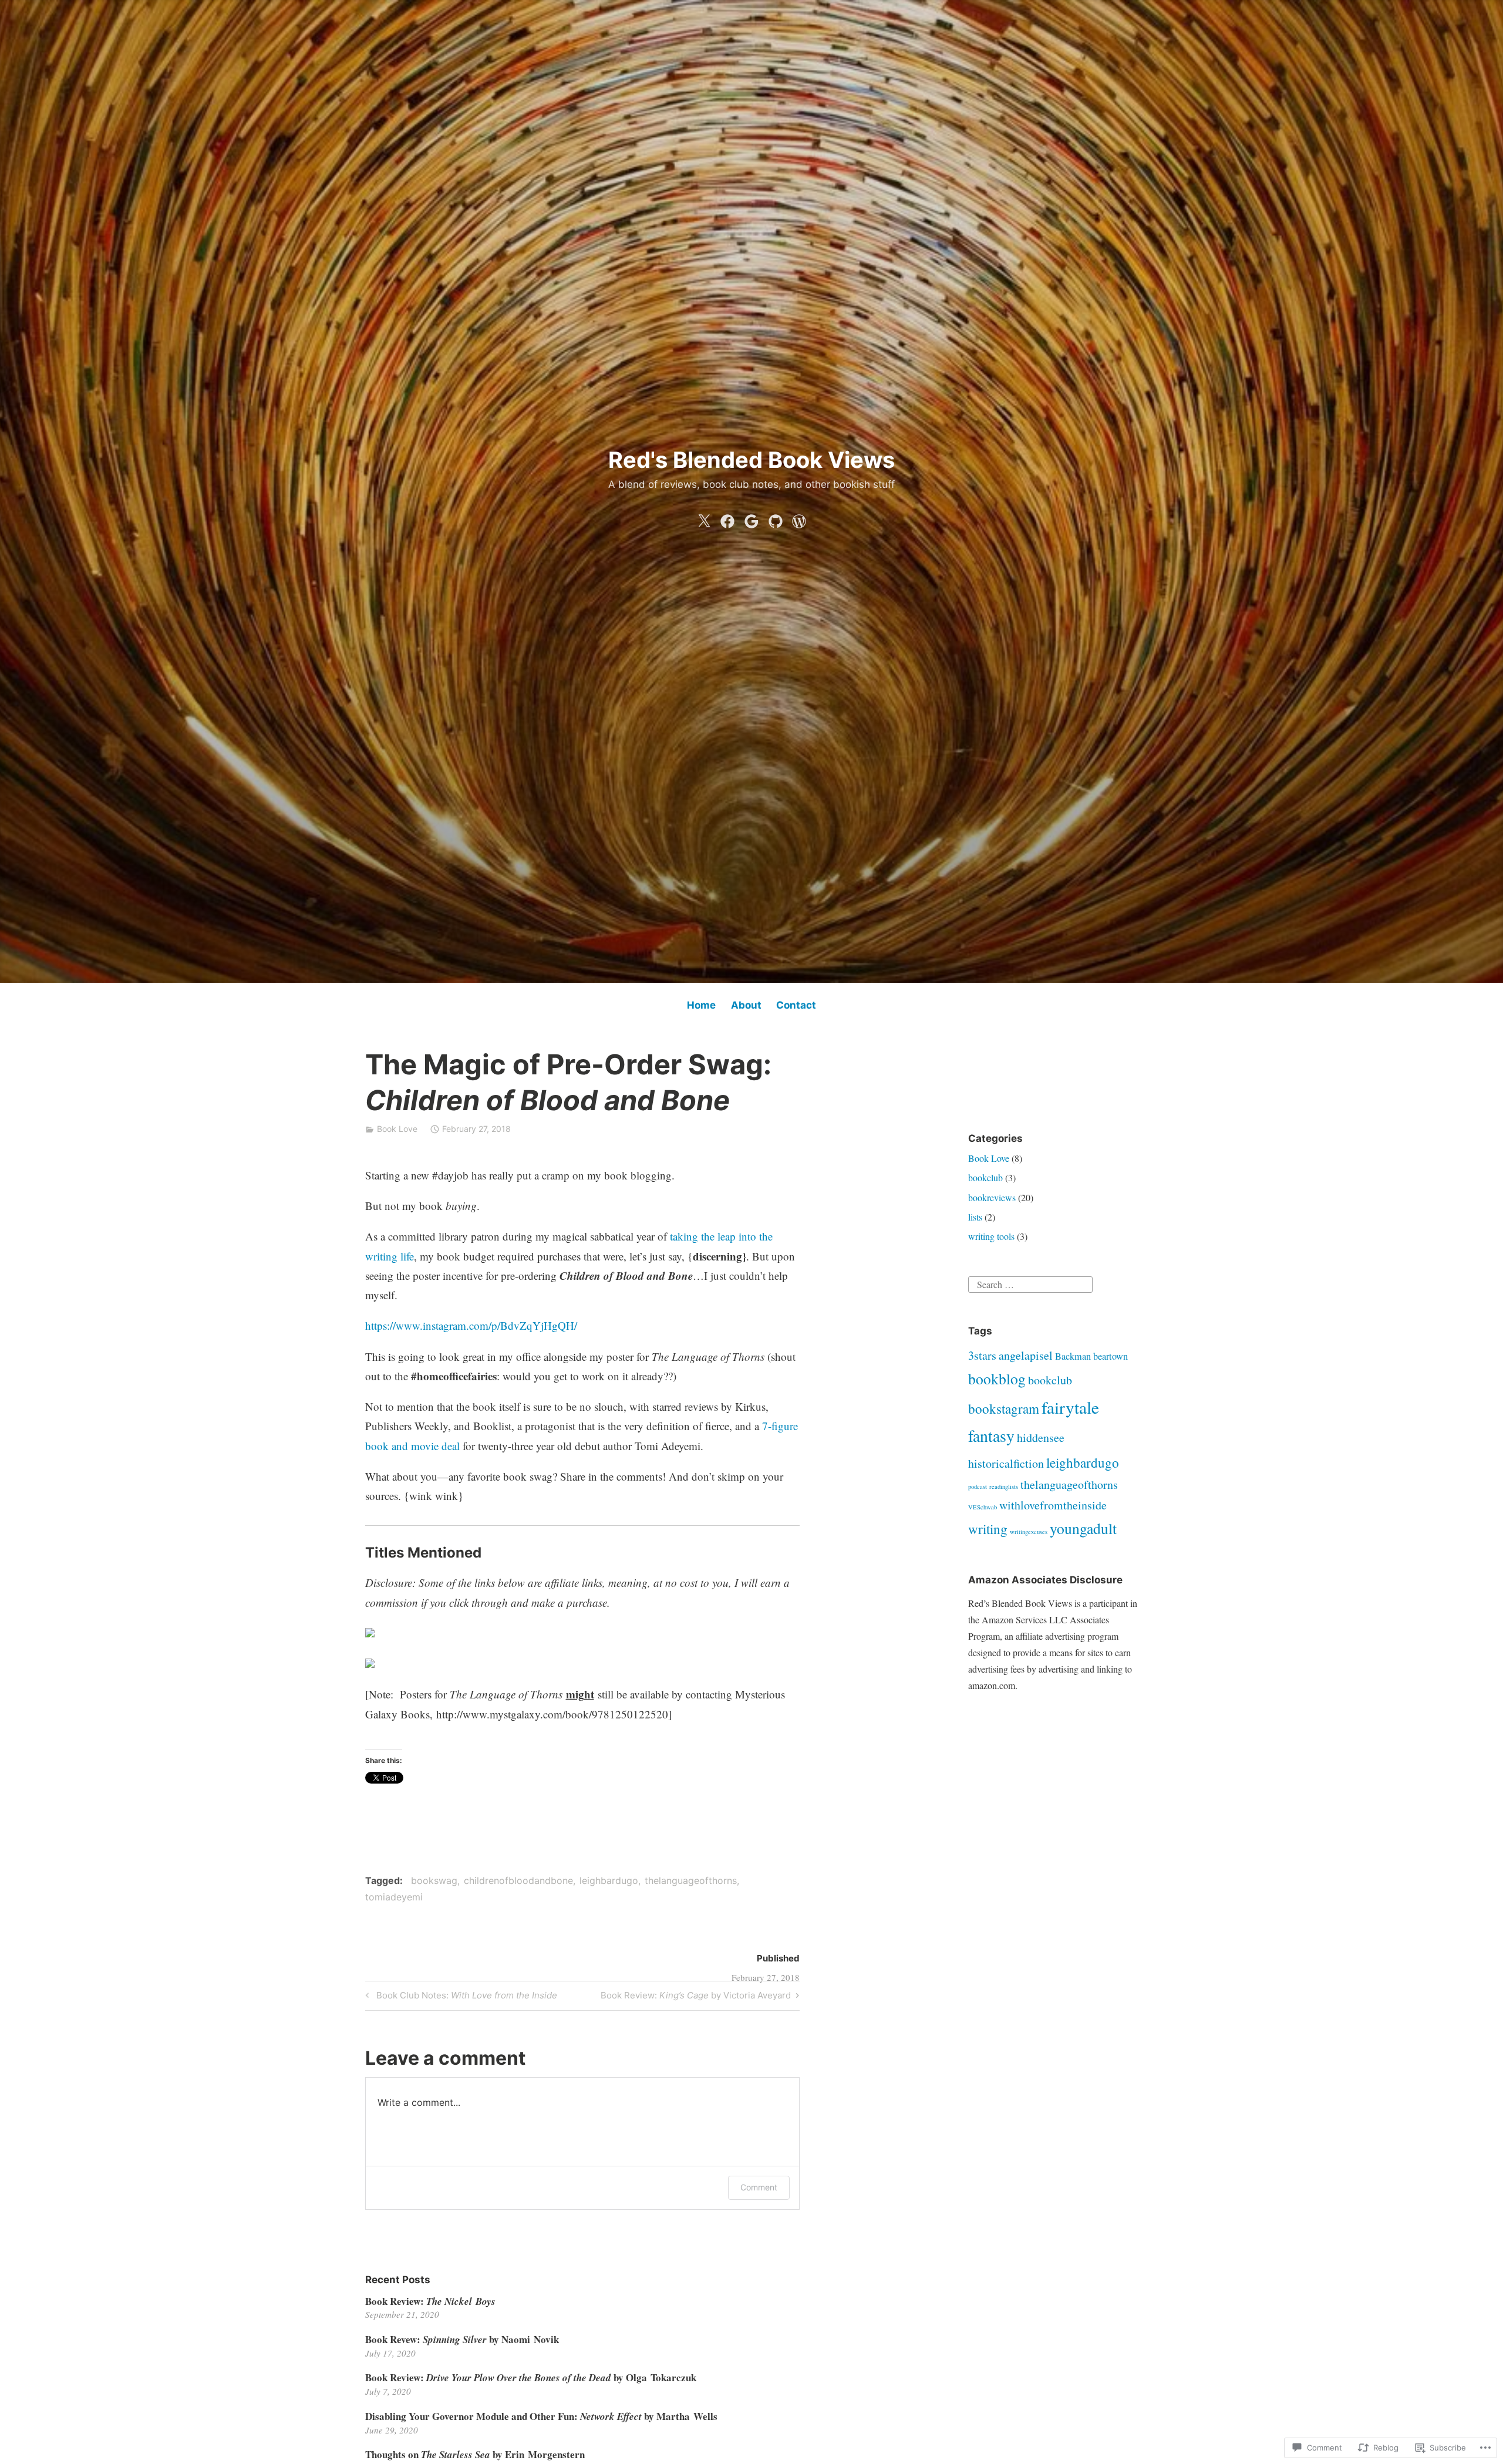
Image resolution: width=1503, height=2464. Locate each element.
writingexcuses (1029, 1532)
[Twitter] (704, 518)
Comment (759, 2187)
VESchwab (983, 1507)
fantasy (991, 1436)
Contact (796, 1005)
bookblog (997, 1378)
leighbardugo (609, 1880)
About (746, 1005)
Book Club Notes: (460, 1997)
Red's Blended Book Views (751, 460)
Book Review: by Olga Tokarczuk (531, 2377)
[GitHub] (776, 518)
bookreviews (992, 1197)
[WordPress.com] (799, 518)
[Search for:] (1030, 1282)
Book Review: (430, 2301)
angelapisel (1026, 1355)
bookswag (434, 1880)
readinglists (1004, 1487)
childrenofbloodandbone (518, 1880)
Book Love (397, 1129)
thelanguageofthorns (691, 1880)
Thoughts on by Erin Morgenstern (475, 2454)
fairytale (1070, 1407)
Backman (1073, 1356)
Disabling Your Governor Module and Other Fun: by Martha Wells (541, 2416)
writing (988, 1529)
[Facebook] (727, 518)
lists (975, 1217)
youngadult (1083, 1528)
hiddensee (1041, 1437)
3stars (982, 1355)
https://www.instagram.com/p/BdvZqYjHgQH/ (471, 1325)
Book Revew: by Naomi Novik (462, 2339)
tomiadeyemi (394, 1897)
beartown (1111, 1356)
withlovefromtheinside (1053, 1505)
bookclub (985, 1177)
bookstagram (1004, 1408)
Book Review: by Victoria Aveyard (696, 1997)
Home (701, 1005)
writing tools (991, 1236)
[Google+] (751, 518)
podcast (978, 1487)
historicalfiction (1006, 1463)
